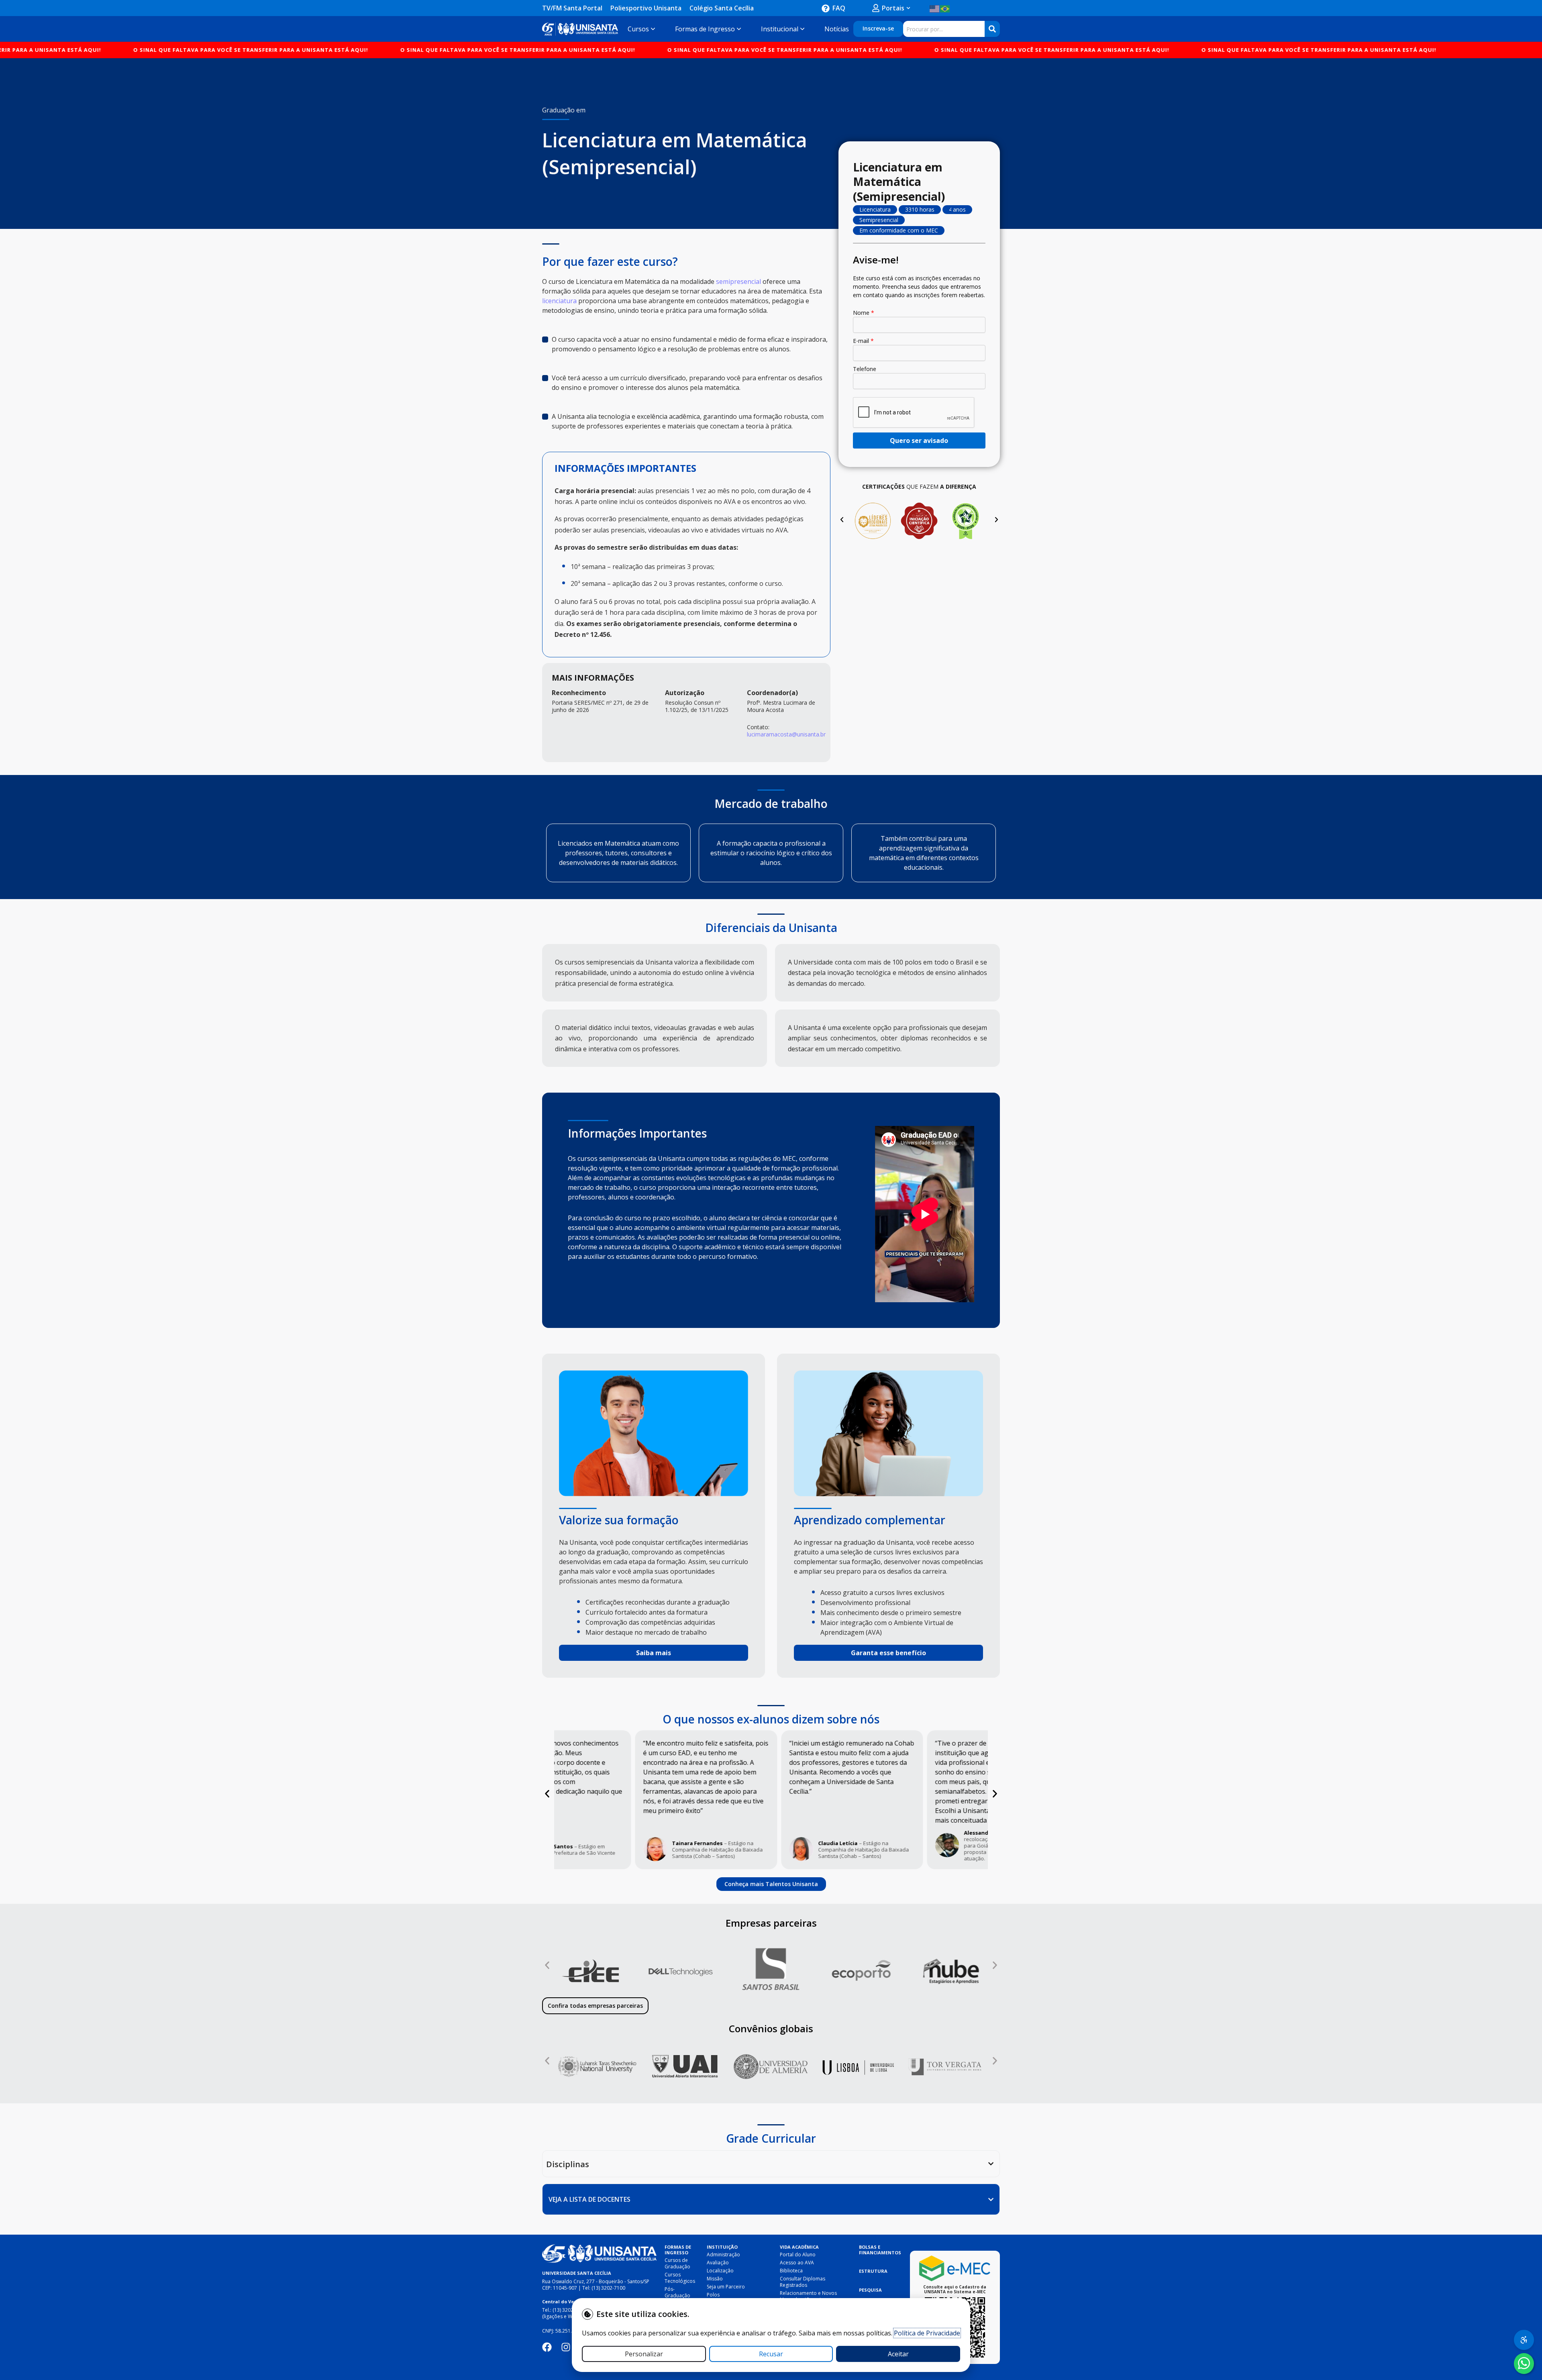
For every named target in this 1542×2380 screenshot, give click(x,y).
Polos (713, 2295)
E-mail (863, 341)
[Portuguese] (945, 8)
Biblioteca (791, 2271)
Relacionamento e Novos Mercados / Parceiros (808, 2296)
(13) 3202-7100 (608, 2288)
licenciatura (559, 301)
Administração (723, 2255)
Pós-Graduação (677, 2292)
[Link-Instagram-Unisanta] (566, 2347)
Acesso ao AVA (797, 2263)
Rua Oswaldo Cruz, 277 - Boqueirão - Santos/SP (596, 2281)
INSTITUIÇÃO (722, 2247)
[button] (842, 519)
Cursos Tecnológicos (680, 2278)
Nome (864, 313)
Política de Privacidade (927, 2333)
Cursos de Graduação (677, 2263)
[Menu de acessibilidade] (1524, 2340)
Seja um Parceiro (726, 2287)
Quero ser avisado (919, 441)
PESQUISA (870, 2290)
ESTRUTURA (873, 2271)
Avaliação (718, 2263)
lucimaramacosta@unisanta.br (786, 734)
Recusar (771, 2354)
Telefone (865, 369)
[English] (935, 8)
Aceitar (898, 2354)
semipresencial (739, 281)
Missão (715, 2279)
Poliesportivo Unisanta (646, 8)
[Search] (992, 29)
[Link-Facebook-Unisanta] (547, 2347)
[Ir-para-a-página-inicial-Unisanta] (599, 2254)
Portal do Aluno (798, 2255)
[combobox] (944, 29)
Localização (720, 2271)
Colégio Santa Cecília (722, 8)
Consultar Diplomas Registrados (803, 2282)
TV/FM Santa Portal (572, 8)
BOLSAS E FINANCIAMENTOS (880, 2250)
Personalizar (644, 2354)
